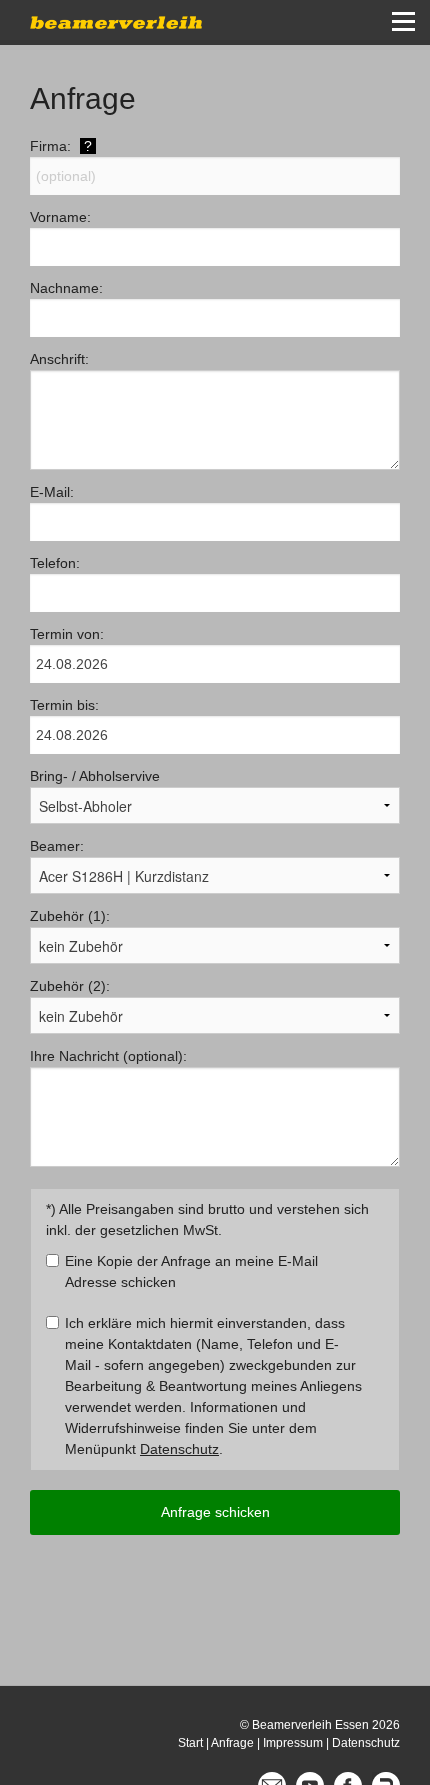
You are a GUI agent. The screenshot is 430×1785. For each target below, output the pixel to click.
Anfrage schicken (215, 1512)
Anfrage (232, 1743)
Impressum (293, 1743)
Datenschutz (179, 1449)
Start (190, 1743)
